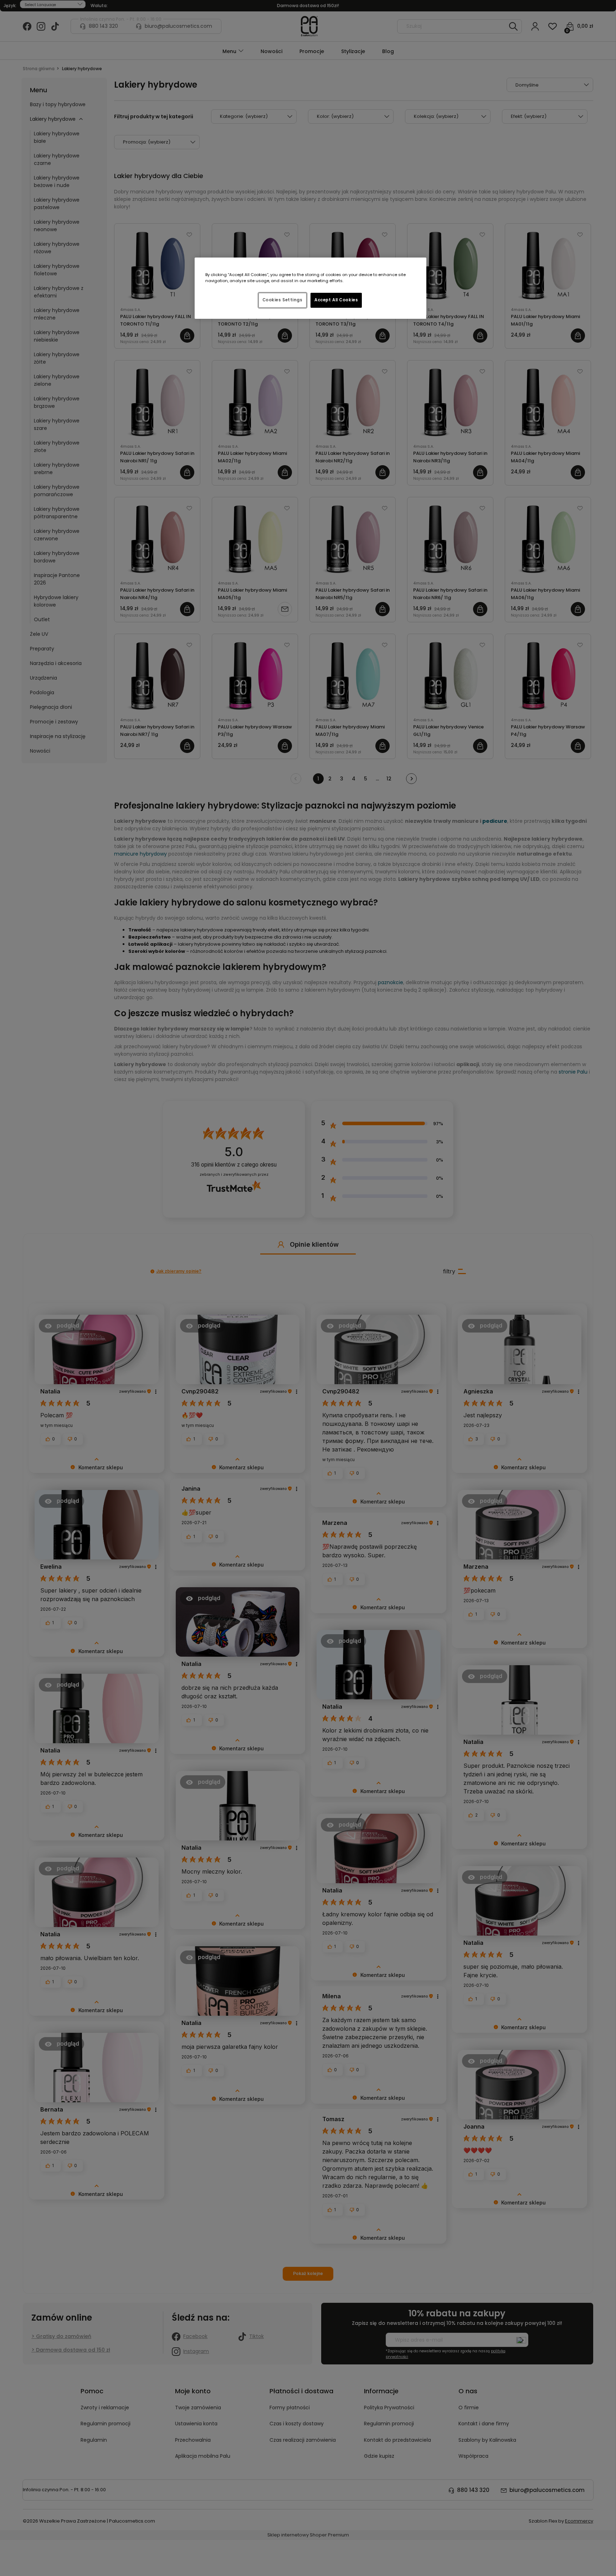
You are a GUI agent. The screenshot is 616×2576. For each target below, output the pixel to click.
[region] (310, 288)
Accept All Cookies (336, 300)
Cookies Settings (283, 300)
